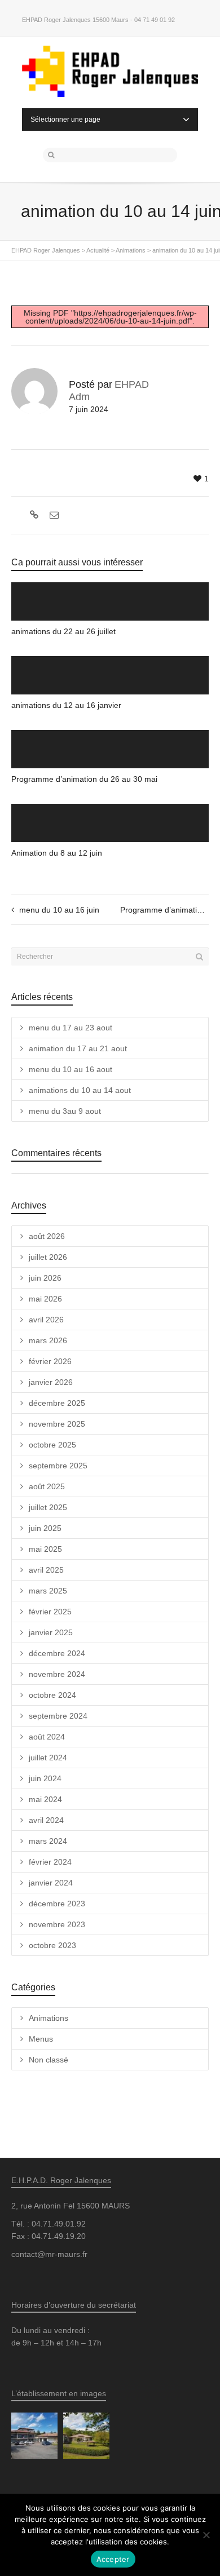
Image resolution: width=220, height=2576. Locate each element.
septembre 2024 (58, 1716)
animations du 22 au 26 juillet (63, 631)
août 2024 (47, 1737)
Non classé (49, 2060)
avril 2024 (46, 1820)
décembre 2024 (57, 1653)
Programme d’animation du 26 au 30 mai (84, 779)
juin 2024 (45, 1778)
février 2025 (50, 1612)
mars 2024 (48, 1841)
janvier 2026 (51, 1382)
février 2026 (50, 1361)
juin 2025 (45, 1528)
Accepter (113, 2559)
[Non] (206, 2535)
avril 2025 (46, 1570)
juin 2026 (45, 1278)
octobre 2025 (52, 1445)
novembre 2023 (57, 1924)
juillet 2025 (48, 1507)
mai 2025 (45, 1549)
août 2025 (47, 1486)
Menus (41, 2039)
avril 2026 (46, 1320)
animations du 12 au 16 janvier (66, 705)
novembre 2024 (57, 1674)
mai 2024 (45, 1799)
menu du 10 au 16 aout (71, 1069)
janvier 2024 (51, 1883)
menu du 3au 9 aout (65, 1111)
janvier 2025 (51, 1632)
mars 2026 (48, 1340)
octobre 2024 (52, 1695)
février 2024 (50, 1862)
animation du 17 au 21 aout (78, 1048)
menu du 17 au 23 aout (71, 1028)
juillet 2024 (48, 1758)
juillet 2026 (48, 1257)
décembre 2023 (57, 1904)
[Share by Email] (53, 515)
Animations (49, 2018)
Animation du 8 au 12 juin (57, 853)
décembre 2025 (57, 1403)
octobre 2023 (52, 1945)
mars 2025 (48, 1591)
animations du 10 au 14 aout (80, 1090)
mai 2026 (45, 1299)
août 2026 (47, 1236)
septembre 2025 (58, 1466)
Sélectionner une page (65, 119)
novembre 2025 (57, 1424)
